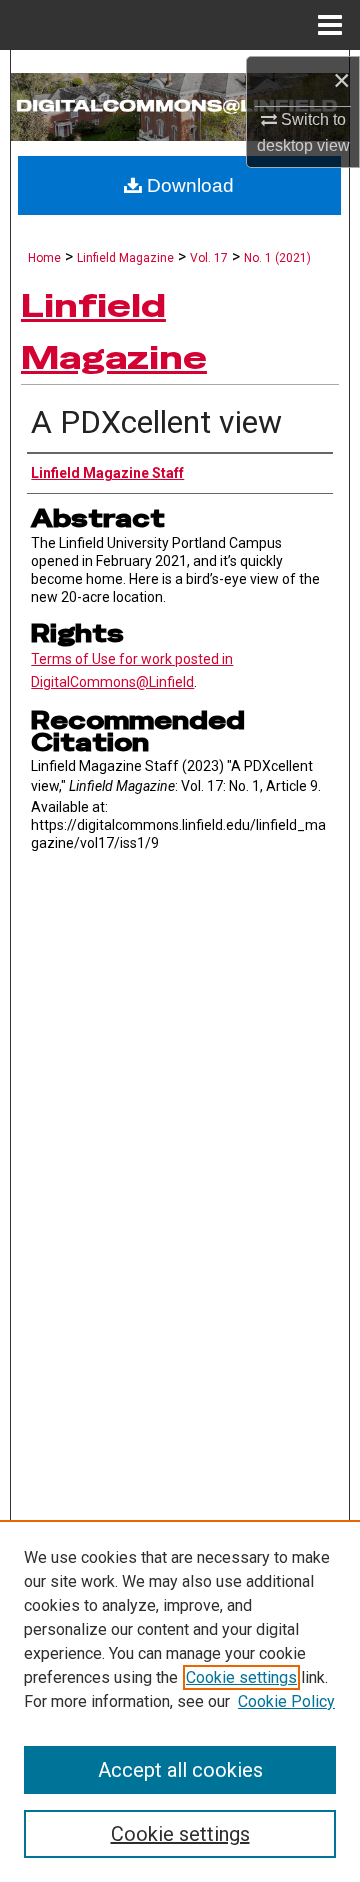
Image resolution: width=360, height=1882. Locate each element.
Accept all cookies (180, 1770)
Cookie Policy (286, 1701)
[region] (180, 1701)
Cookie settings (241, 1677)
